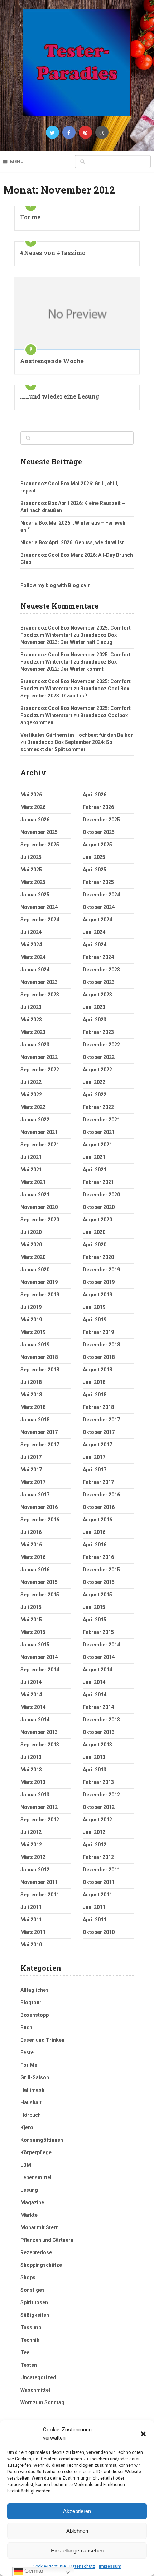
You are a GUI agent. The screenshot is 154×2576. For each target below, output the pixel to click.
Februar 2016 (98, 1557)
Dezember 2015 (101, 1570)
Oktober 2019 (99, 1282)
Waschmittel (35, 2390)
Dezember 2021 (101, 1120)
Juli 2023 (31, 1007)
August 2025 (97, 845)
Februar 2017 (98, 1482)
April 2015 (95, 1620)
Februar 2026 (98, 807)
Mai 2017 (31, 1470)
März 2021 (33, 1182)
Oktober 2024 (99, 907)
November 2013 (39, 1732)
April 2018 (95, 1395)
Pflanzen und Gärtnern (47, 2240)
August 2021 (97, 1145)
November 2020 (39, 1207)
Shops (28, 2277)
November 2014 (39, 1657)
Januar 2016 (35, 1570)
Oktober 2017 (99, 1432)
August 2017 (97, 1445)
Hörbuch (31, 2115)
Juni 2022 (94, 1082)
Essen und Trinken (42, 2040)
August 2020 (97, 1220)
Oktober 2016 (99, 1507)
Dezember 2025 (101, 820)
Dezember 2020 (101, 1195)
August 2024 (97, 920)
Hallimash (32, 2090)
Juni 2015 (94, 1607)
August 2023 (97, 995)
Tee (25, 2352)
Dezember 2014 (101, 1645)
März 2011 (33, 1932)
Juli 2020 (31, 1232)
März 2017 (33, 1482)
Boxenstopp (35, 2015)
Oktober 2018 (99, 1357)
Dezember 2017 (101, 1420)
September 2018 (40, 1370)
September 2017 (40, 1445)
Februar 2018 (98, 1407)
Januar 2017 (35, 1495)
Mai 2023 (31, 1020)
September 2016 (40, 1520)
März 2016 (33, 1557)
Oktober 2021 (99, 1132)
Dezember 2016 (101, 1495)
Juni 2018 (94, 1382)
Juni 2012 (94, 1832)
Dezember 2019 (101, 1270)
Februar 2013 (98, 1782)
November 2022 (39, 1057)
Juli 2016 (31, 1532)
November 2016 (39, 1507)
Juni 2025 (94, 857)
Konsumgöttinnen (42, 2140)
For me (30, 217)
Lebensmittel (36, 2177)
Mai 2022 (31, 1095)
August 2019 (97, 1295)
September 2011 (40, 1895)
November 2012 (39, 1807)
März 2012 (33, 1857)
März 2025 (33, 882)
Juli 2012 (31, 1832)
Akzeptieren (77, 2511)
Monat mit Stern (40, 2227)
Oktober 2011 (99, 1882)
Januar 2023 (35, 1045)
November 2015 (39, 1582)
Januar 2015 (35, 1645)
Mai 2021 (31, 1170)
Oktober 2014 (99, 1657)
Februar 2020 (98, 1257)
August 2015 (97, 1595)
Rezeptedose (36, 2252)
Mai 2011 (31, 1920)
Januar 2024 (35, 970)
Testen (29, 2365)
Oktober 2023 (99, 982)
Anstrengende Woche (52, 361)
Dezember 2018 (101, 1345)
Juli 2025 (31, 857)
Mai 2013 (31, 1770)
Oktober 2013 (99, 1732)
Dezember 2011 (101, 1870)
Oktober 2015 (99, 1582)
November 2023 (39, 982)
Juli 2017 (31, 1457)
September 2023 (40, 995)
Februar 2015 (98, 1632)
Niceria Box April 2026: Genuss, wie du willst (72, 542)
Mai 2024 (31, 945)
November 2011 (39, 1882)
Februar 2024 (98, 957)
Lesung (29, 2190)
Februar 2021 (98, 1182)
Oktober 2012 (99, 1807)
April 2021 (95, 1170)
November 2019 (39, 1282)
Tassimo (31, 2327)
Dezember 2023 (101, 970)
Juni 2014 (94, 1682)
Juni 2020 (94, 1232)
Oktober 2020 (99, 1207)
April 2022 (95, 1095)
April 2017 (95, 1470)
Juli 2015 (31, 1607)
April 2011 (95, 1920)
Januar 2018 (35, 1420)
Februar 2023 (98, 1032)
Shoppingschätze (41, 2265)
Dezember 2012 (101, 1795)
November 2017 (39, 1432)
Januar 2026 (35, 820)
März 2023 (33, 1032)
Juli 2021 (31, 1157)
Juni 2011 (94, 1907)
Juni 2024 (94, 932)
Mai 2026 (31, 795)
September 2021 (40, 1145)
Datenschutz (82, 2566)
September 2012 (40, 1820)
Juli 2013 (31, 1757)
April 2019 (95, 1320)
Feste (27, 2052)
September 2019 (40, 1295)
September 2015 (40, 1595)
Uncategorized (38, 2377)
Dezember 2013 (101, 1720)
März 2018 (33, 1407)
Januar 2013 (35, 1795)
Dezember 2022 (101, 1045)
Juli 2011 (31, 1907)
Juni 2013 (94, 1757)
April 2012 (95, 1845)
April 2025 (95, 870)
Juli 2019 (31, 1307)
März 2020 (33, 1257)
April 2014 (95, 1695)
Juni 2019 (94, 1307)
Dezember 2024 (101, 895)
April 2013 (95, 1770)
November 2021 (39, 1132)
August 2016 (97, 1520)
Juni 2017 (94, 1457)
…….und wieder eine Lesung (60, 396)
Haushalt (31, 2102)
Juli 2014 (31, 1682)
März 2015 (33, 1632)
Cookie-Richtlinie (49, 2566)
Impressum (110, 2566)
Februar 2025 (98, 882)
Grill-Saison (35, 2077)
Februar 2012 (98, 1857)
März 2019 (33, 1332)
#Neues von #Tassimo (53, 253)
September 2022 (40, 1070)
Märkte (29, 2215)
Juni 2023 (94, 1007)
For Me (29, 2065)
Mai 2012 (31, 1845)
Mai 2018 (31, 1395)
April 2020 (95, 1245)
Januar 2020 (35, 1270)
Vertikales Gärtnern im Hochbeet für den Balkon (77, 735)
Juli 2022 (31, 1082)
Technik (30, 2340)
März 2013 (33, 1782)
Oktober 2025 (99, 832)
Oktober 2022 (99, 1057)
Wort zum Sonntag (42, 2402)
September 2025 (40, 845)
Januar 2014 (35, 1720)
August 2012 (97, 1820)
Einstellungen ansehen (77, 2550)
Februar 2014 (98, 1707)
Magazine (32, 2202)
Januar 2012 (35, 1870)
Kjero (27, 2127)
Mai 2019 (31, 1320)
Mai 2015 (31, 1620)
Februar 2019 (98, 1332)
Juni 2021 (94, 1157)
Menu (17, 162)
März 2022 (33, 1107)
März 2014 (33, 1707)
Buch (26, 2027)
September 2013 (40, 1745)
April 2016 (95, 1545)
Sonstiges (33, 2290)
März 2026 (33, 807)
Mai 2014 (31, 1695)
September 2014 (40, 1670)
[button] (143, 2434)
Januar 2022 (35, 1120)
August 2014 (97, 1670)
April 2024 (95, 945)
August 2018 (97, 1370)
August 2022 (97, 1070)
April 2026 (95, 795)
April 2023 (95, 1020)
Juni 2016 (94, 1532)
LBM (26, 2165)
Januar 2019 (35, 1345)
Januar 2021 (35, 1195)
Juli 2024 (31, 932)
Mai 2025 (31, 870)
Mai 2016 (31, 1545)
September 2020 (40, 1220)
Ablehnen (77, 2531)
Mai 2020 (31, 1245)
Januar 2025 (35, 895)
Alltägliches (35, 1990)
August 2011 (97, 1895)
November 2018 (39, 1357)
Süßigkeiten (35, 2315)
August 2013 (97, 1745)
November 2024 (39, 907)
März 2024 (33, 957)
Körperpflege (36, 2152)
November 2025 (39, 832)
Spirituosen (34, 2302)
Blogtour (31, 2002)
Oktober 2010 (99, 1932)
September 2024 (40, 920)
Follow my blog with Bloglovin (56, 585)
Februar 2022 (98, 1107)
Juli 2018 (31, 1382)
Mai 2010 (31, 1945)
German (34, 2571)
